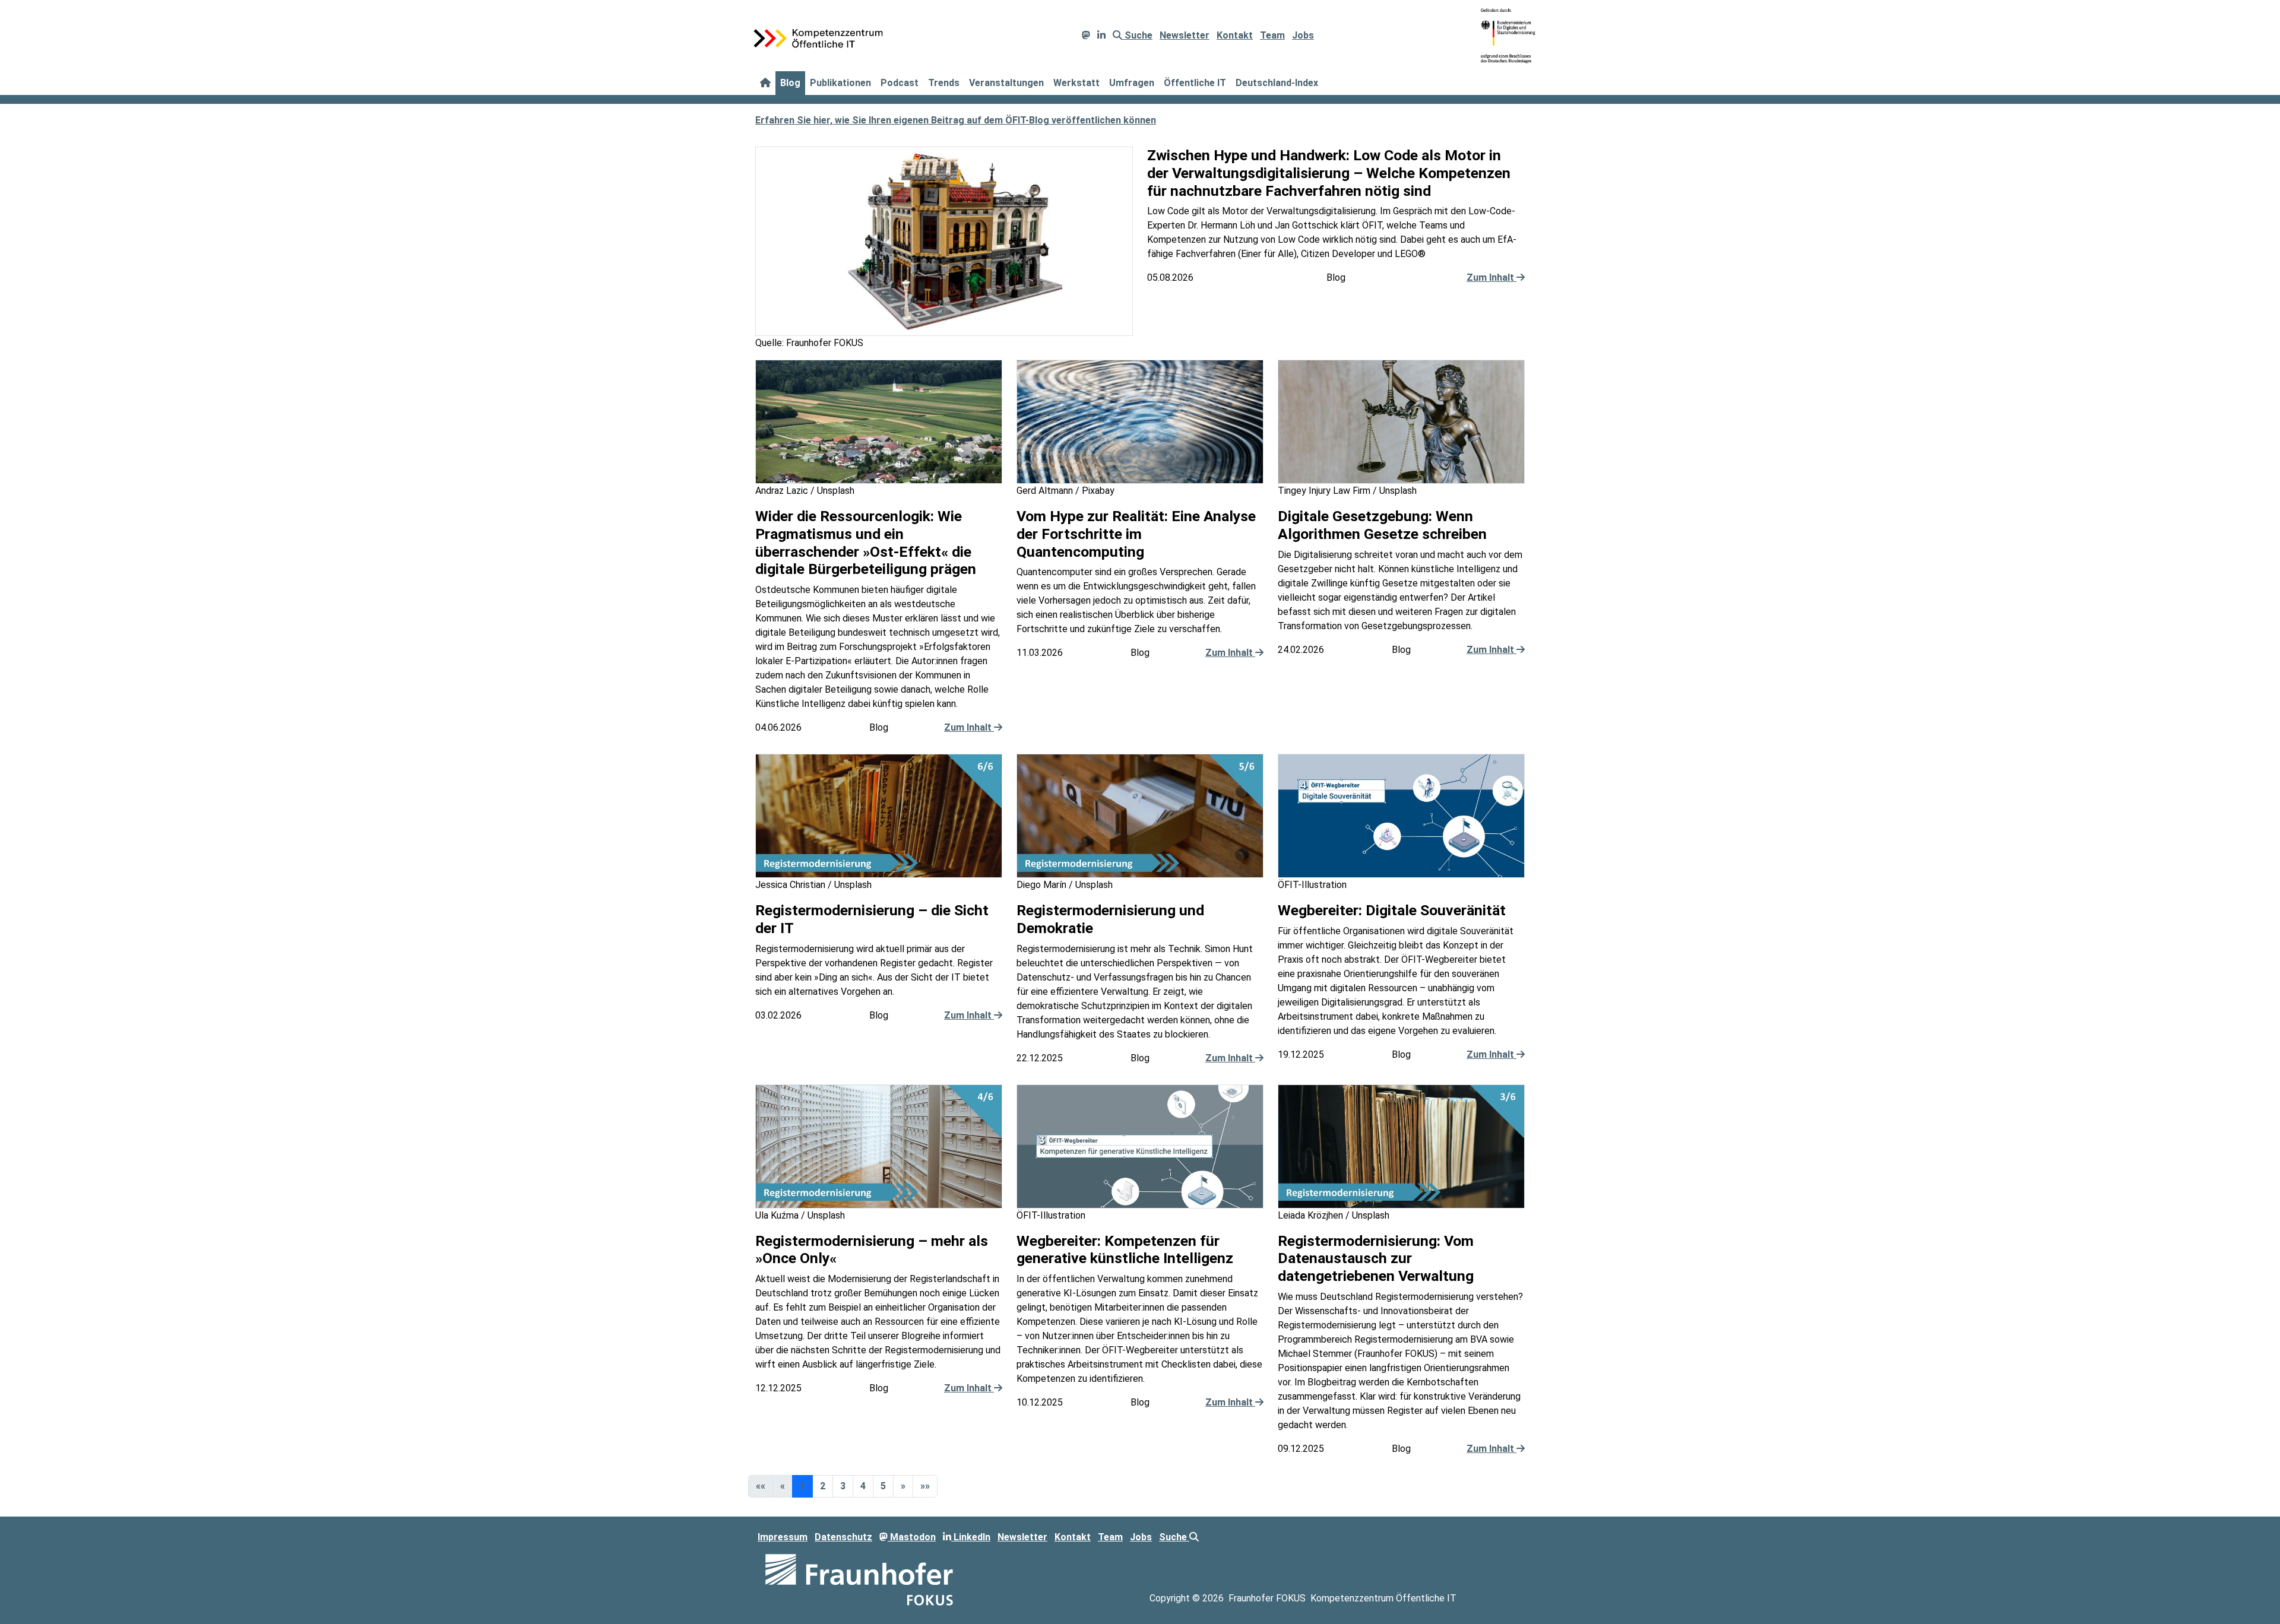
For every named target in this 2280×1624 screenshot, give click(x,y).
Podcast (900, 83)
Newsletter (1185, 35)
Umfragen (1132, 83)
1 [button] (802, 1486)
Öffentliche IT (1195, 83)
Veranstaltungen (1006, 83)
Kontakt (1235, 35)
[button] (903, 1486)
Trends (944, 83)
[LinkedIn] (1101, 35)
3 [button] (843, 1486)
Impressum (783, 1537)
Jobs (1303, 35)
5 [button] (883, 1486)
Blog (790, 83)
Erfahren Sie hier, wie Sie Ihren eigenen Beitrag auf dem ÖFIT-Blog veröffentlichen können (956, 120)
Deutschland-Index (1277, 83)
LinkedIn (971, 1537)
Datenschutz (843, 1537)
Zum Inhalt (1491, 277)
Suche (1137, 35)
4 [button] (863, 1486)
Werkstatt (1076, 83)
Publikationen (840, 83)
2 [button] (823, 1486)
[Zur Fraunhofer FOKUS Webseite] (859, 1579)
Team (1272, 35)
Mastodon (912, 1537)
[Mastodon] (1086, 35)
